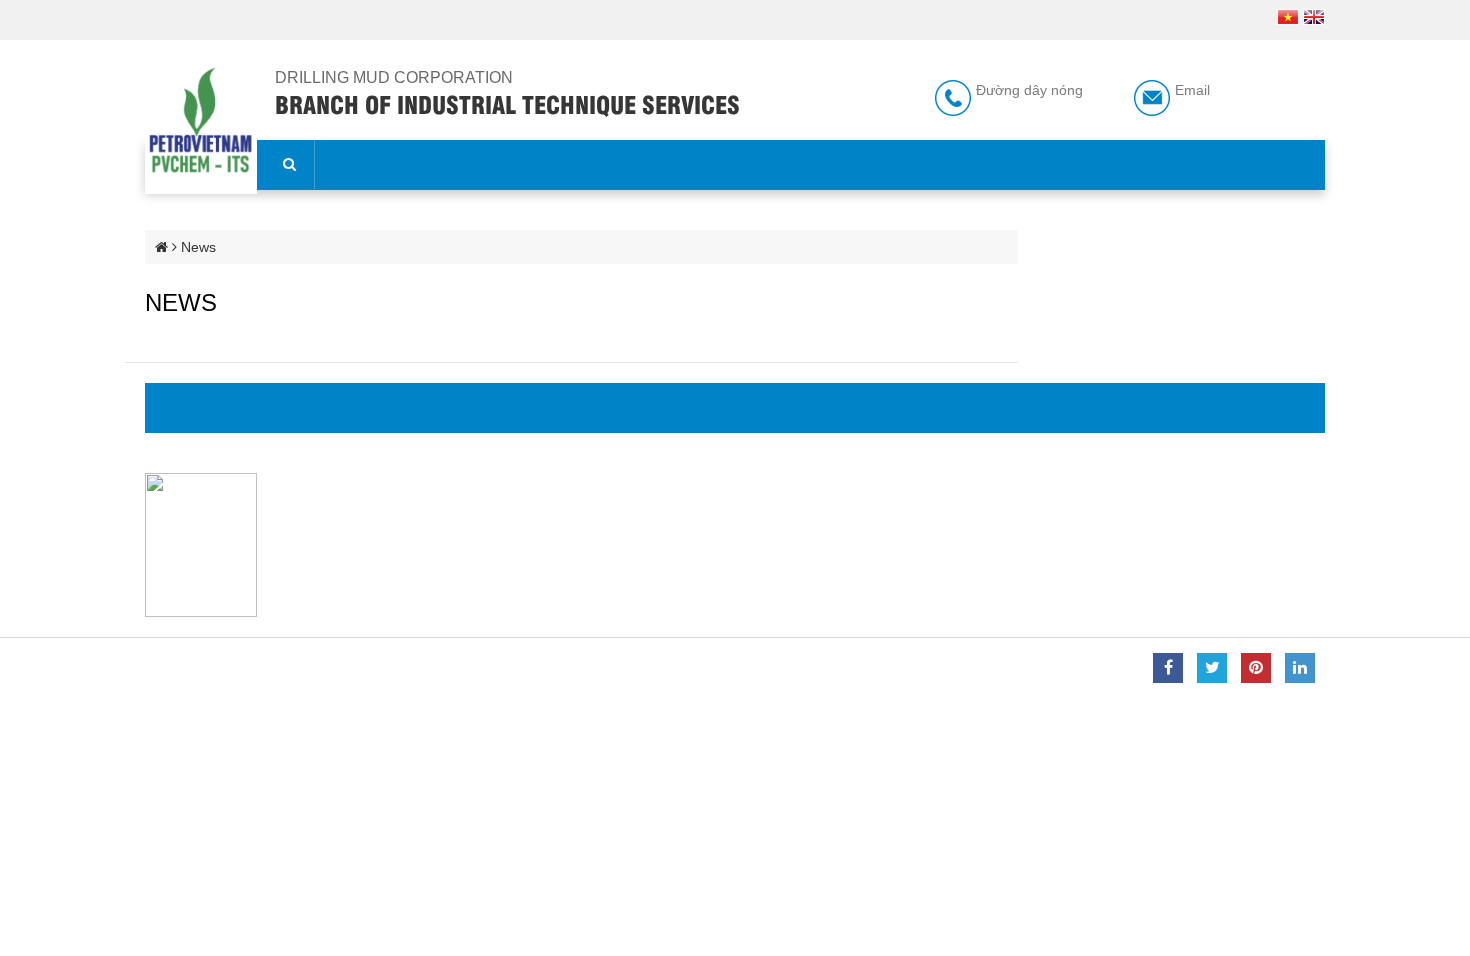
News (198, 247)
